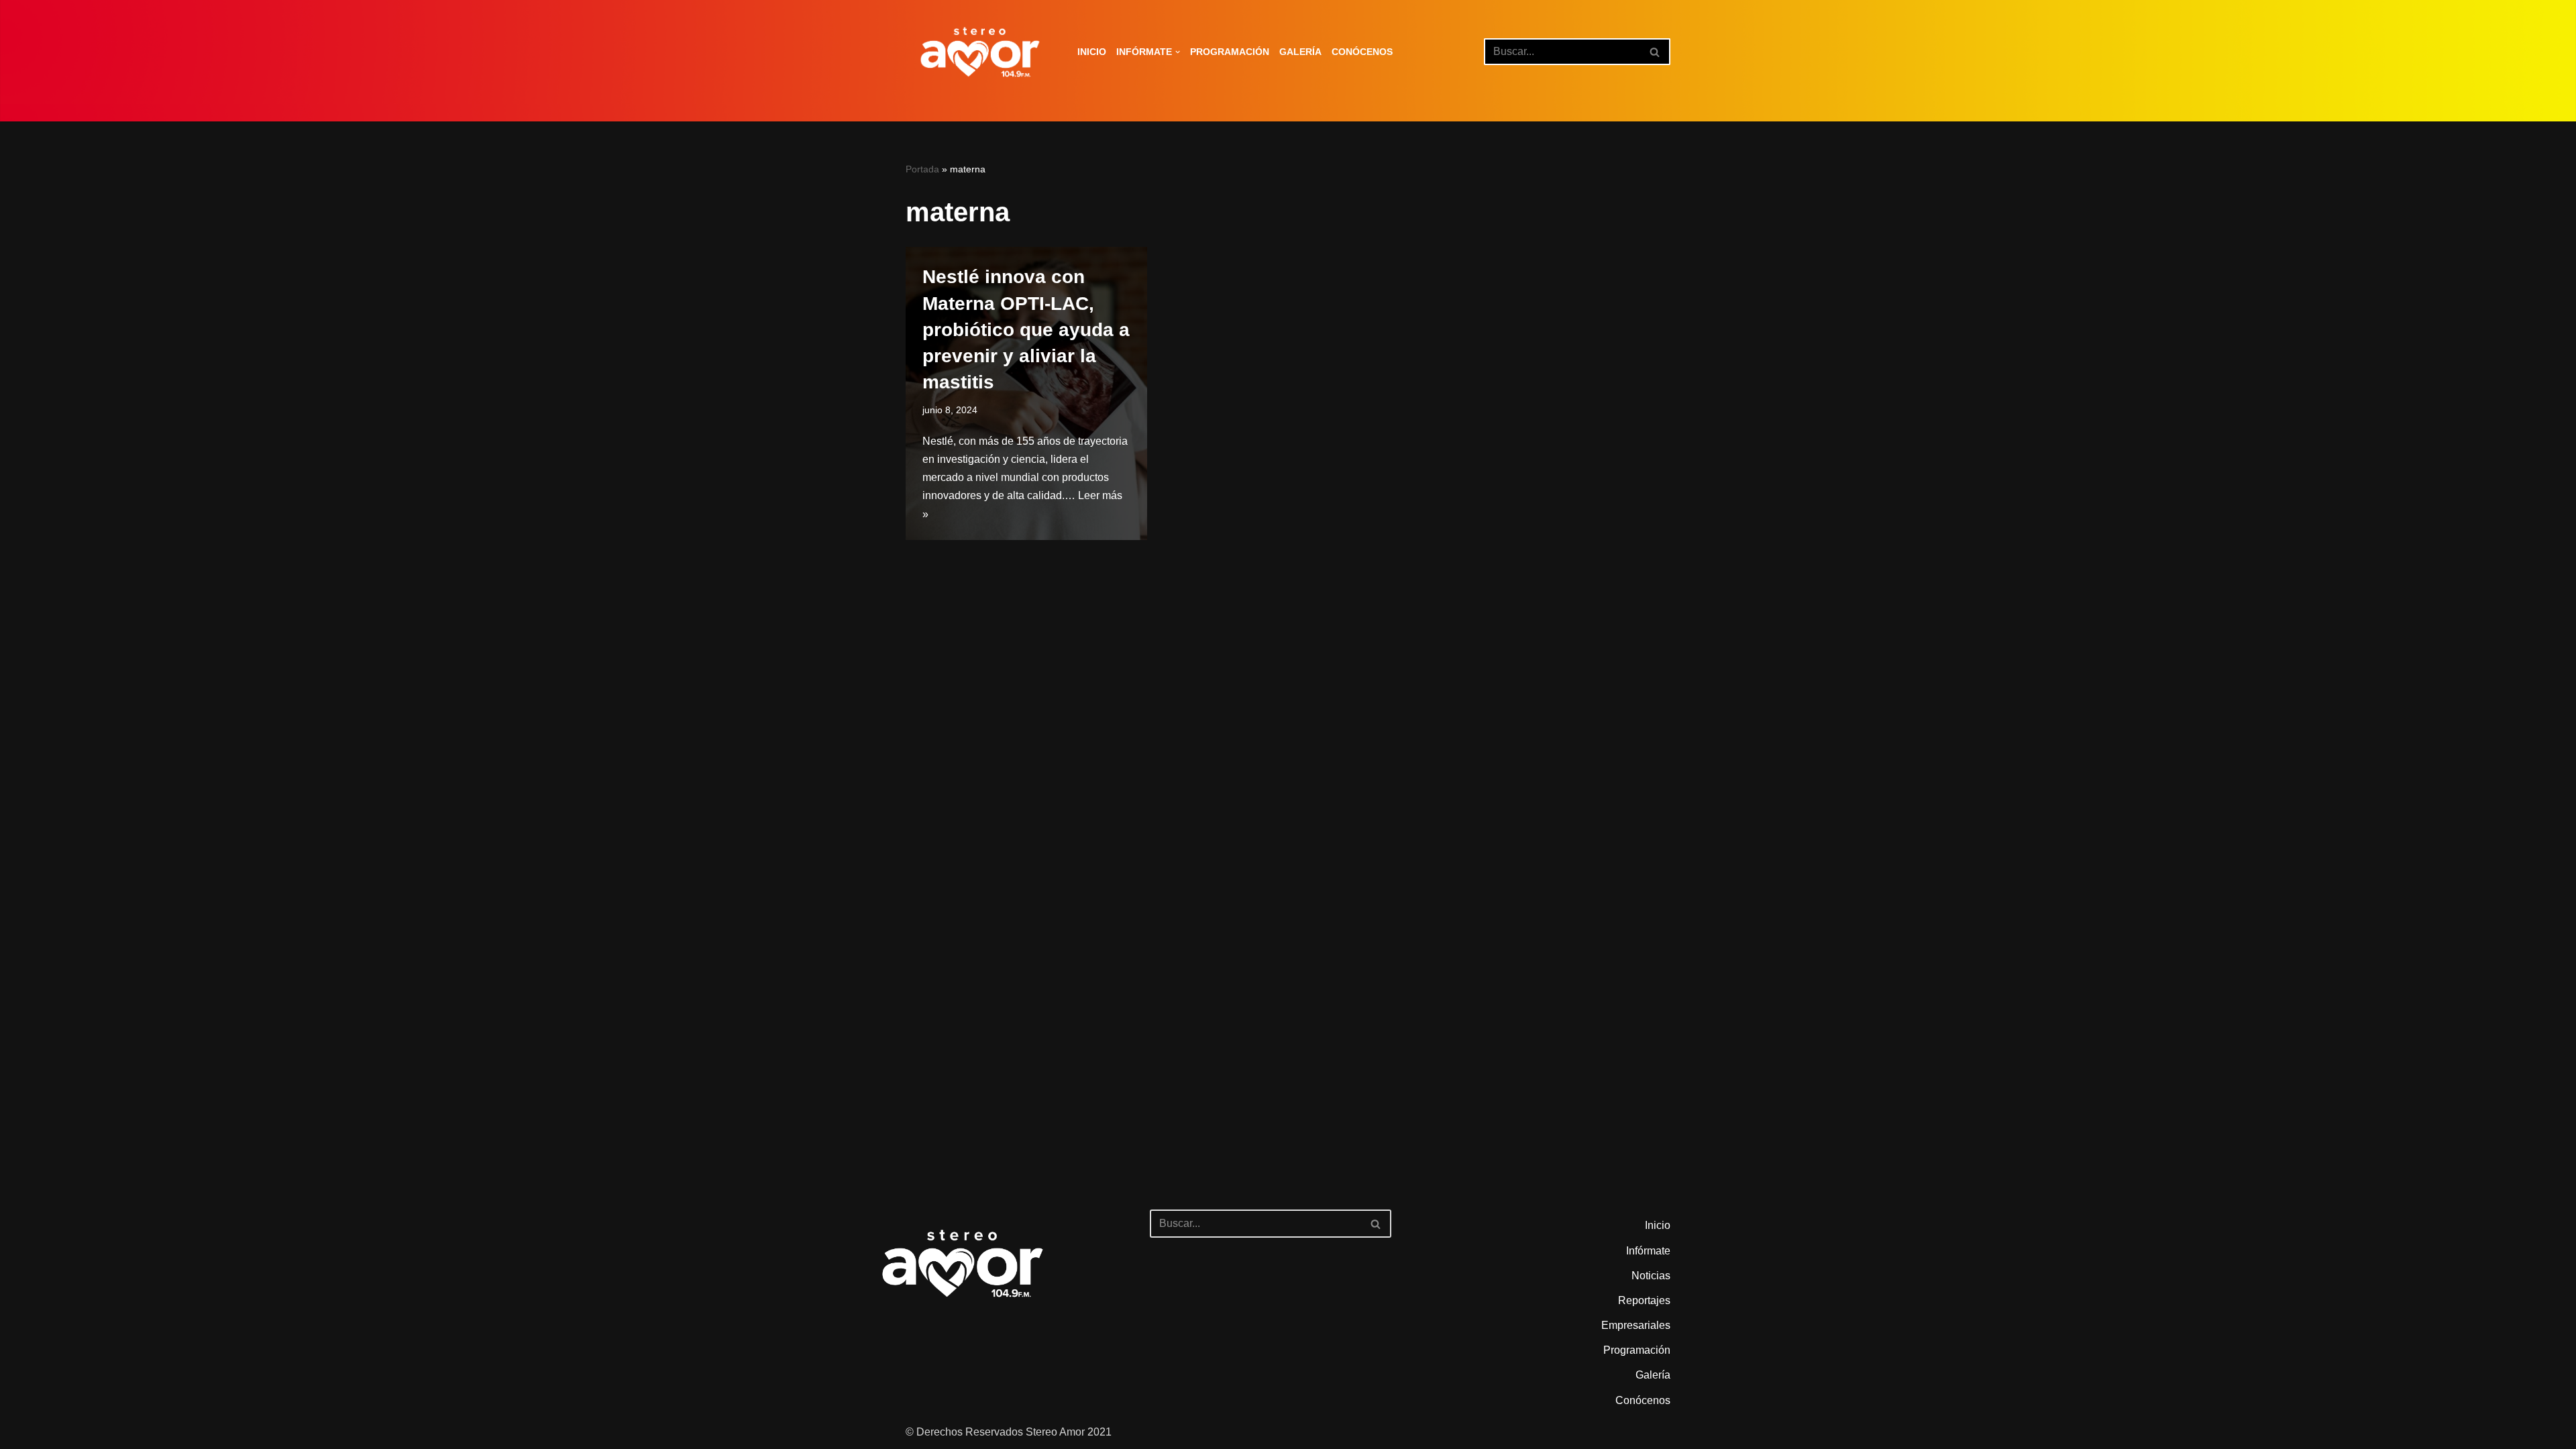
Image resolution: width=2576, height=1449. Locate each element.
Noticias (1651, 1276)
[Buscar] (1655, 52)
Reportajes (1644, 1300)
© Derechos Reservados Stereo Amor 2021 (1009, 1432)
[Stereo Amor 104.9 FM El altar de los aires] (980, 52)
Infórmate (1648, 1251)
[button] (1178, 52)
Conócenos (1362, 52)
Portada (922, 169)
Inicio (1092, 52)
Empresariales (1636, 1325)
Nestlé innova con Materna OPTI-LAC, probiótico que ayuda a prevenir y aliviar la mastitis (1026, 329)
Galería (1300, 52)
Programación (1230, 52)
